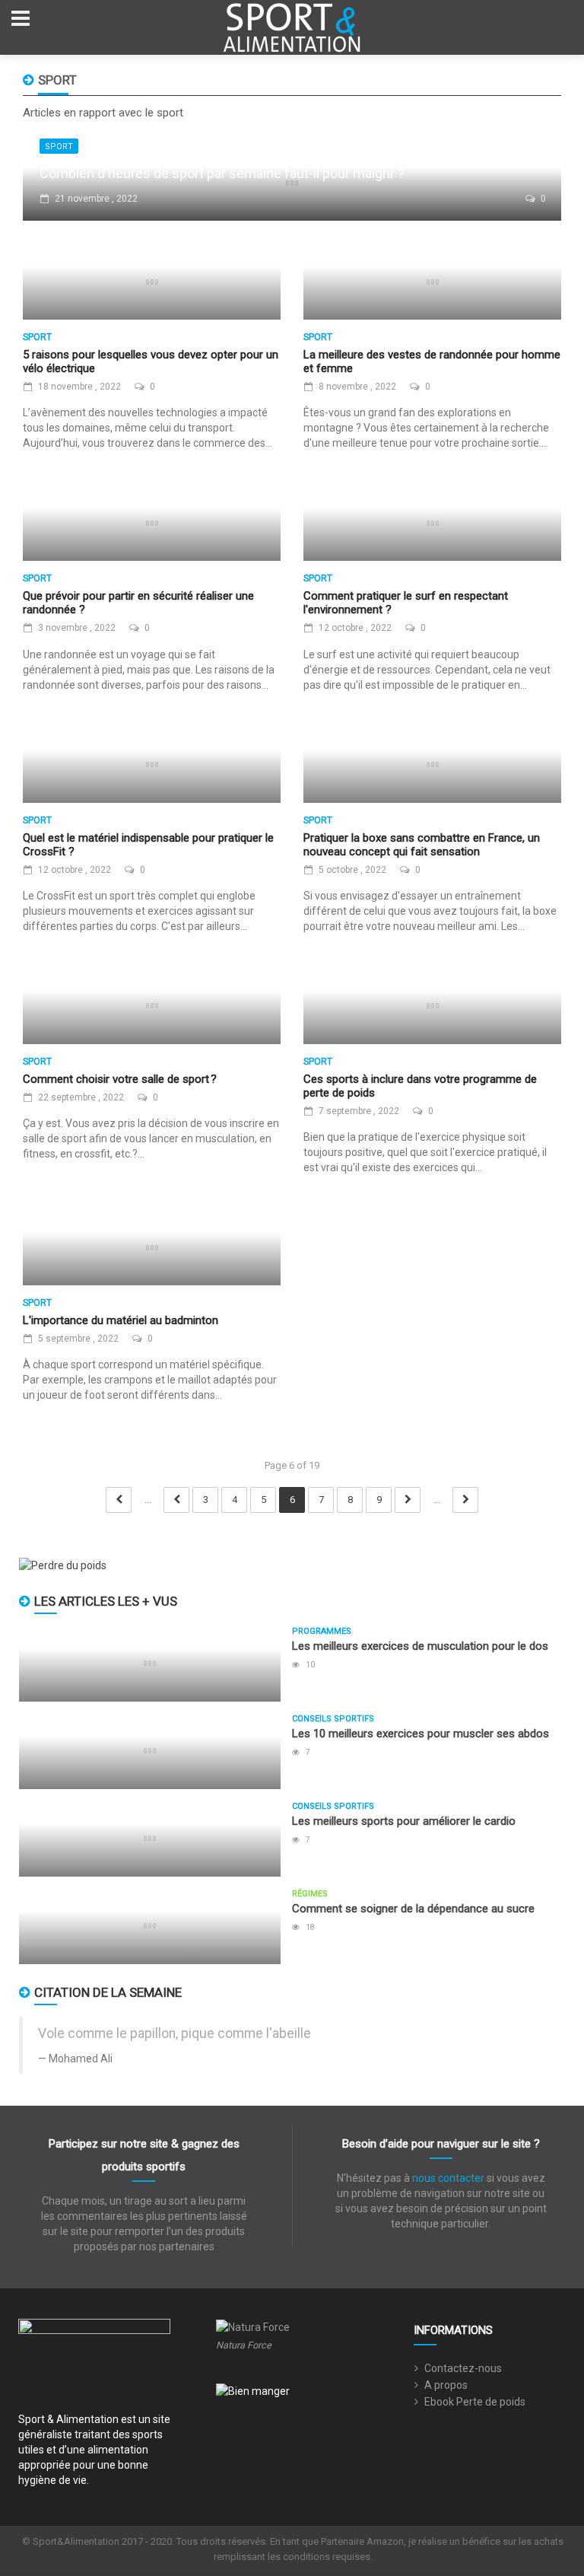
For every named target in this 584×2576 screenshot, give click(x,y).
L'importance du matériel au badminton (121, 1320)
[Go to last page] (465, 1500)
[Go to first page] (119, 1500)
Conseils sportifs (333, 1719)
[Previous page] (176, 1500)
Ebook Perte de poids (475, 2402)
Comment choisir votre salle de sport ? (120, 1079)
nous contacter (448, 2178)
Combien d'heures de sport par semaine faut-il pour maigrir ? (222, 173)
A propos (446, 2385)
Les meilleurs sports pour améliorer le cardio (404, 1821)
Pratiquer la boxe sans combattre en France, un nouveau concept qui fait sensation (422, 845)
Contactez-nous (463, 2368)
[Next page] (408, 1500)
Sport (59, 146)
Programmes (322, 1631)
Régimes (310, 1894)
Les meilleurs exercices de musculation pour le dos (420, 1646)
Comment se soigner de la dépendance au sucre (413, 1909)
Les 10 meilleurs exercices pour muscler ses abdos (421, 1734)
